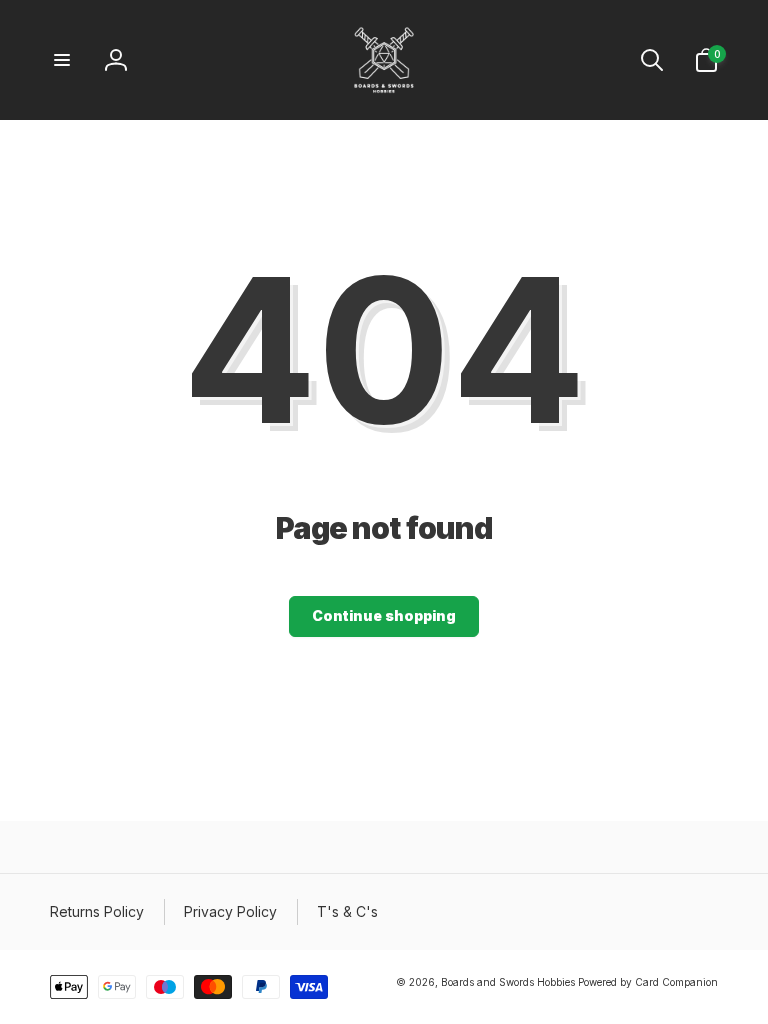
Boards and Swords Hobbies (508, 982)
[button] (62, 60)
